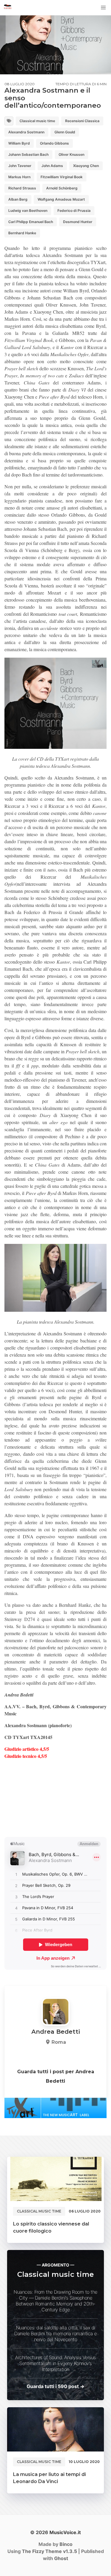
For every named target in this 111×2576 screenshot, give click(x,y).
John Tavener (20, 166)
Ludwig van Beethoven (28, 211)
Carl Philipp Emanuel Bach (31, 222)
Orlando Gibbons (54, 143)
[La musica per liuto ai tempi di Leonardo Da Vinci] (55, 2429)
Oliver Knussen (71, 154)
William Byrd (19, 143)
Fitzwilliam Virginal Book (62, 177)
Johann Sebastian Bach (28, 154)
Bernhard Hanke (22, 233)
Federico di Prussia (74, 211)
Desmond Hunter (78, 222)
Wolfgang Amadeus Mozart (61, 199)
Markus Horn (19, 177)
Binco (66, 2544)
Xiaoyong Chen (86, 166)
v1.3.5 (49, 2551)
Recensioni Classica (82, 121)
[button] (103, 8)
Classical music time (37, 121)
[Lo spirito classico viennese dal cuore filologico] (55, 2179)
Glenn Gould (65, 132)
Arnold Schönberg (62, 188)
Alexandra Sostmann (26, 132)
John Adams (52, 166)
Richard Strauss (22, 188)
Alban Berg (18, 199)
